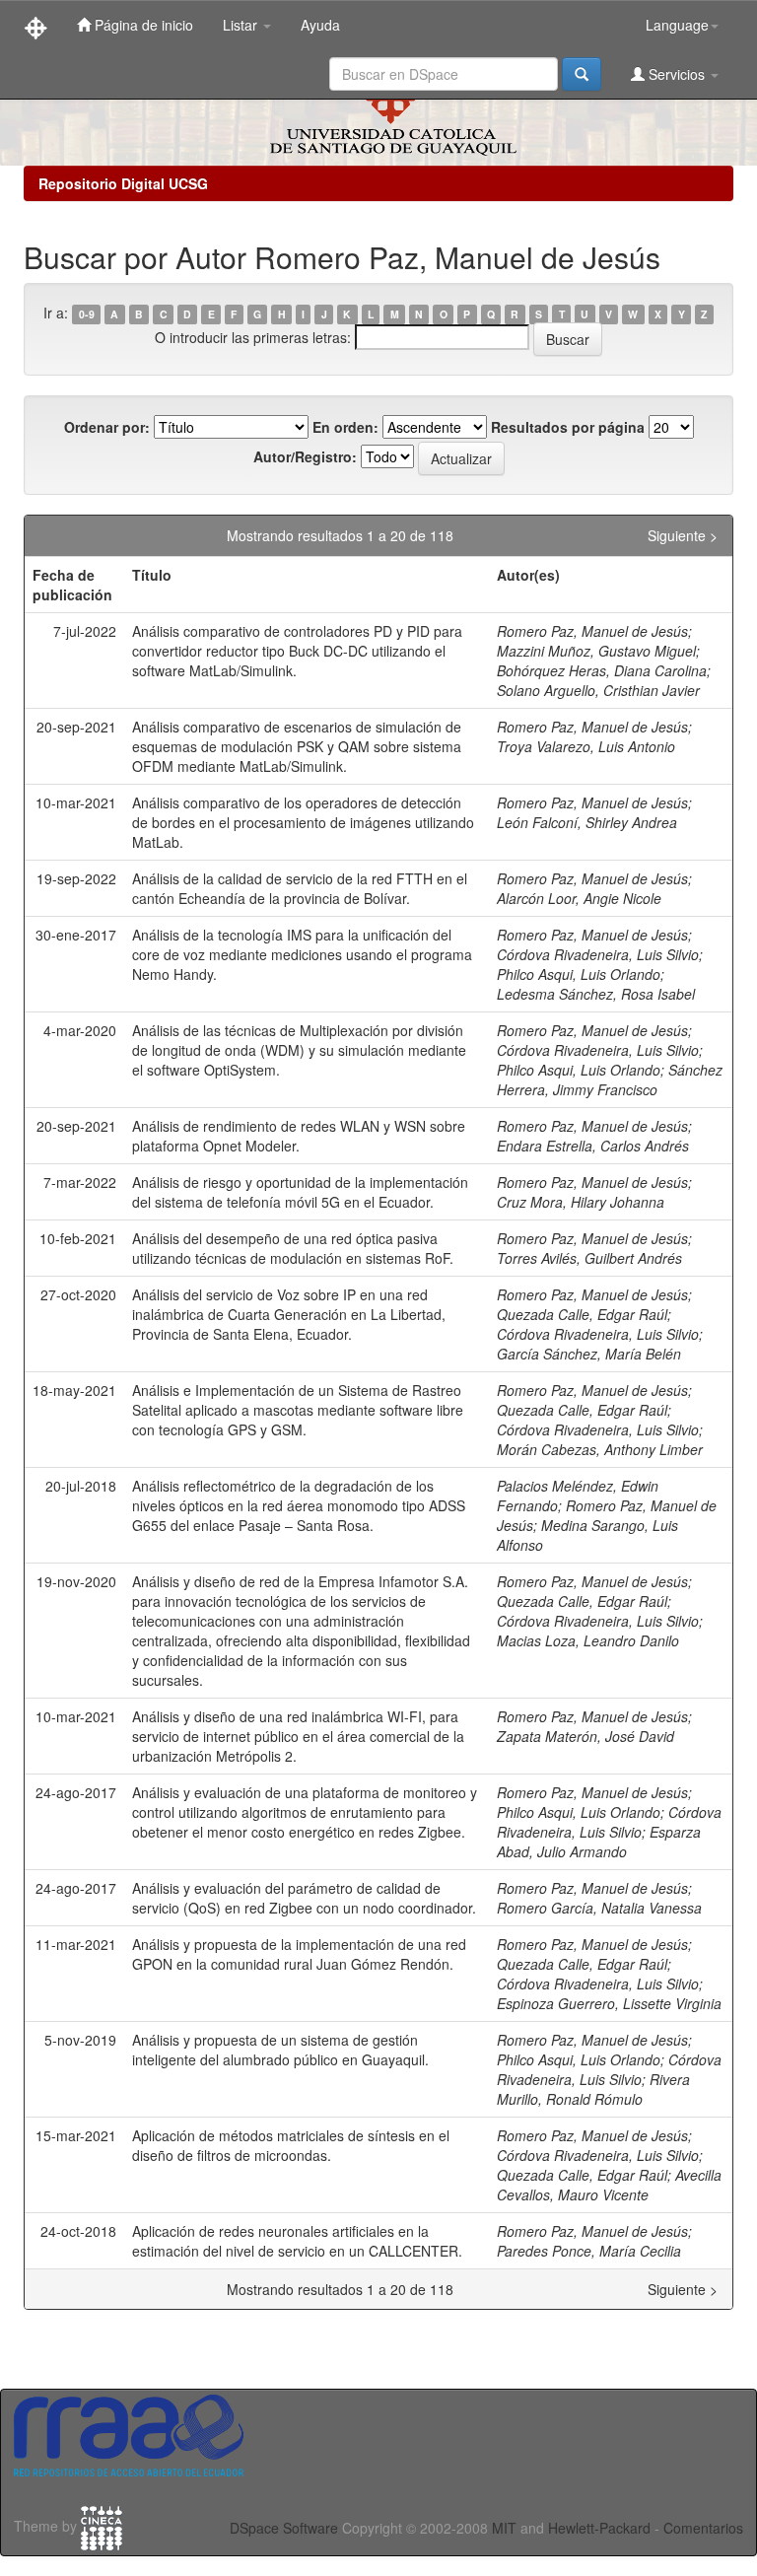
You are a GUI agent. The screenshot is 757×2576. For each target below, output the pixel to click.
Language (677, 25)
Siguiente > (683, 535)
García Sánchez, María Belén (589, 1354)
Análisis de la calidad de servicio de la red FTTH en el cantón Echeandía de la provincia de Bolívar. (300, 888)
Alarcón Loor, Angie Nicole (579, 898)
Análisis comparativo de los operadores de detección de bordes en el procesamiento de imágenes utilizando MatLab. (303, 822)
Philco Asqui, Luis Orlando (579, 974)
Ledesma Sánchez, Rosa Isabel (596, 994)
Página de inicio (142, 25)
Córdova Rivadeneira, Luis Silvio (598, 954)
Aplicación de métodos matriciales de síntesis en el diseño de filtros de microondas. (291, 2145)
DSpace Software (284, 2528)
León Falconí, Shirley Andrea (587, 822)
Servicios (677, 74)
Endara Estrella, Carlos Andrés (593, 1146)
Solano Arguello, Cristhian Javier (598, 690)
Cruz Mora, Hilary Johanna (581, 1202)
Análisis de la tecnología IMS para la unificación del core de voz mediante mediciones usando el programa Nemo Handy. (302, 954)
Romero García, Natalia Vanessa (599, 1908)
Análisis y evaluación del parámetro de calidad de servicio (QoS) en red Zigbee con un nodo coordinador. (304, 1898)
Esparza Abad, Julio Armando (599, 1842)
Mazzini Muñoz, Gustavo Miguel (596, 651)
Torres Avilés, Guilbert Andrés (589, 1258)
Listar (242, 25)
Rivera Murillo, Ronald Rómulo (593, 2089)
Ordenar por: (107, 427)
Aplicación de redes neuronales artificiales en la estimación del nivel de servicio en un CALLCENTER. (297, 2241)
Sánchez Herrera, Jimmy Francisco (610, 1079)
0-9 (87, 314)
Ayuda (320, 25)
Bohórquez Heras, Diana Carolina (602, 670)
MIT (504, 2528)
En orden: (345, 427)
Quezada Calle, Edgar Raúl (582, 1314)
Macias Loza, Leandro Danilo (588, 1640)
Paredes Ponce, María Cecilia (589, 2251)
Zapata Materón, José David (585, 1736)
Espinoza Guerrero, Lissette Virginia (609, 2003)
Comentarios (703, 2528)
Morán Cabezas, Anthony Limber (600, 1449)
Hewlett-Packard (599, 2528)
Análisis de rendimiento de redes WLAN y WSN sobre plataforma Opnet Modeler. (299, 1136)
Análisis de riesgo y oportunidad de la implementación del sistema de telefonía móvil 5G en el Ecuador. (300, 1192)
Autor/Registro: (305, 456)
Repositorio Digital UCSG (123, 183)
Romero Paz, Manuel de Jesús (592, 631)
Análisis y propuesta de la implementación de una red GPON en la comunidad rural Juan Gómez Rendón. (299, 1954)
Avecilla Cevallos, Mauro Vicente (609, 2185)
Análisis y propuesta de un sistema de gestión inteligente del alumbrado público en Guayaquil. (280, 2050)
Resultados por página (568, 427)
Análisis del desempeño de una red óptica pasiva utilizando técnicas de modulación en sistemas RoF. (293, 1248)
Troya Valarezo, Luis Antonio (586, 746)
